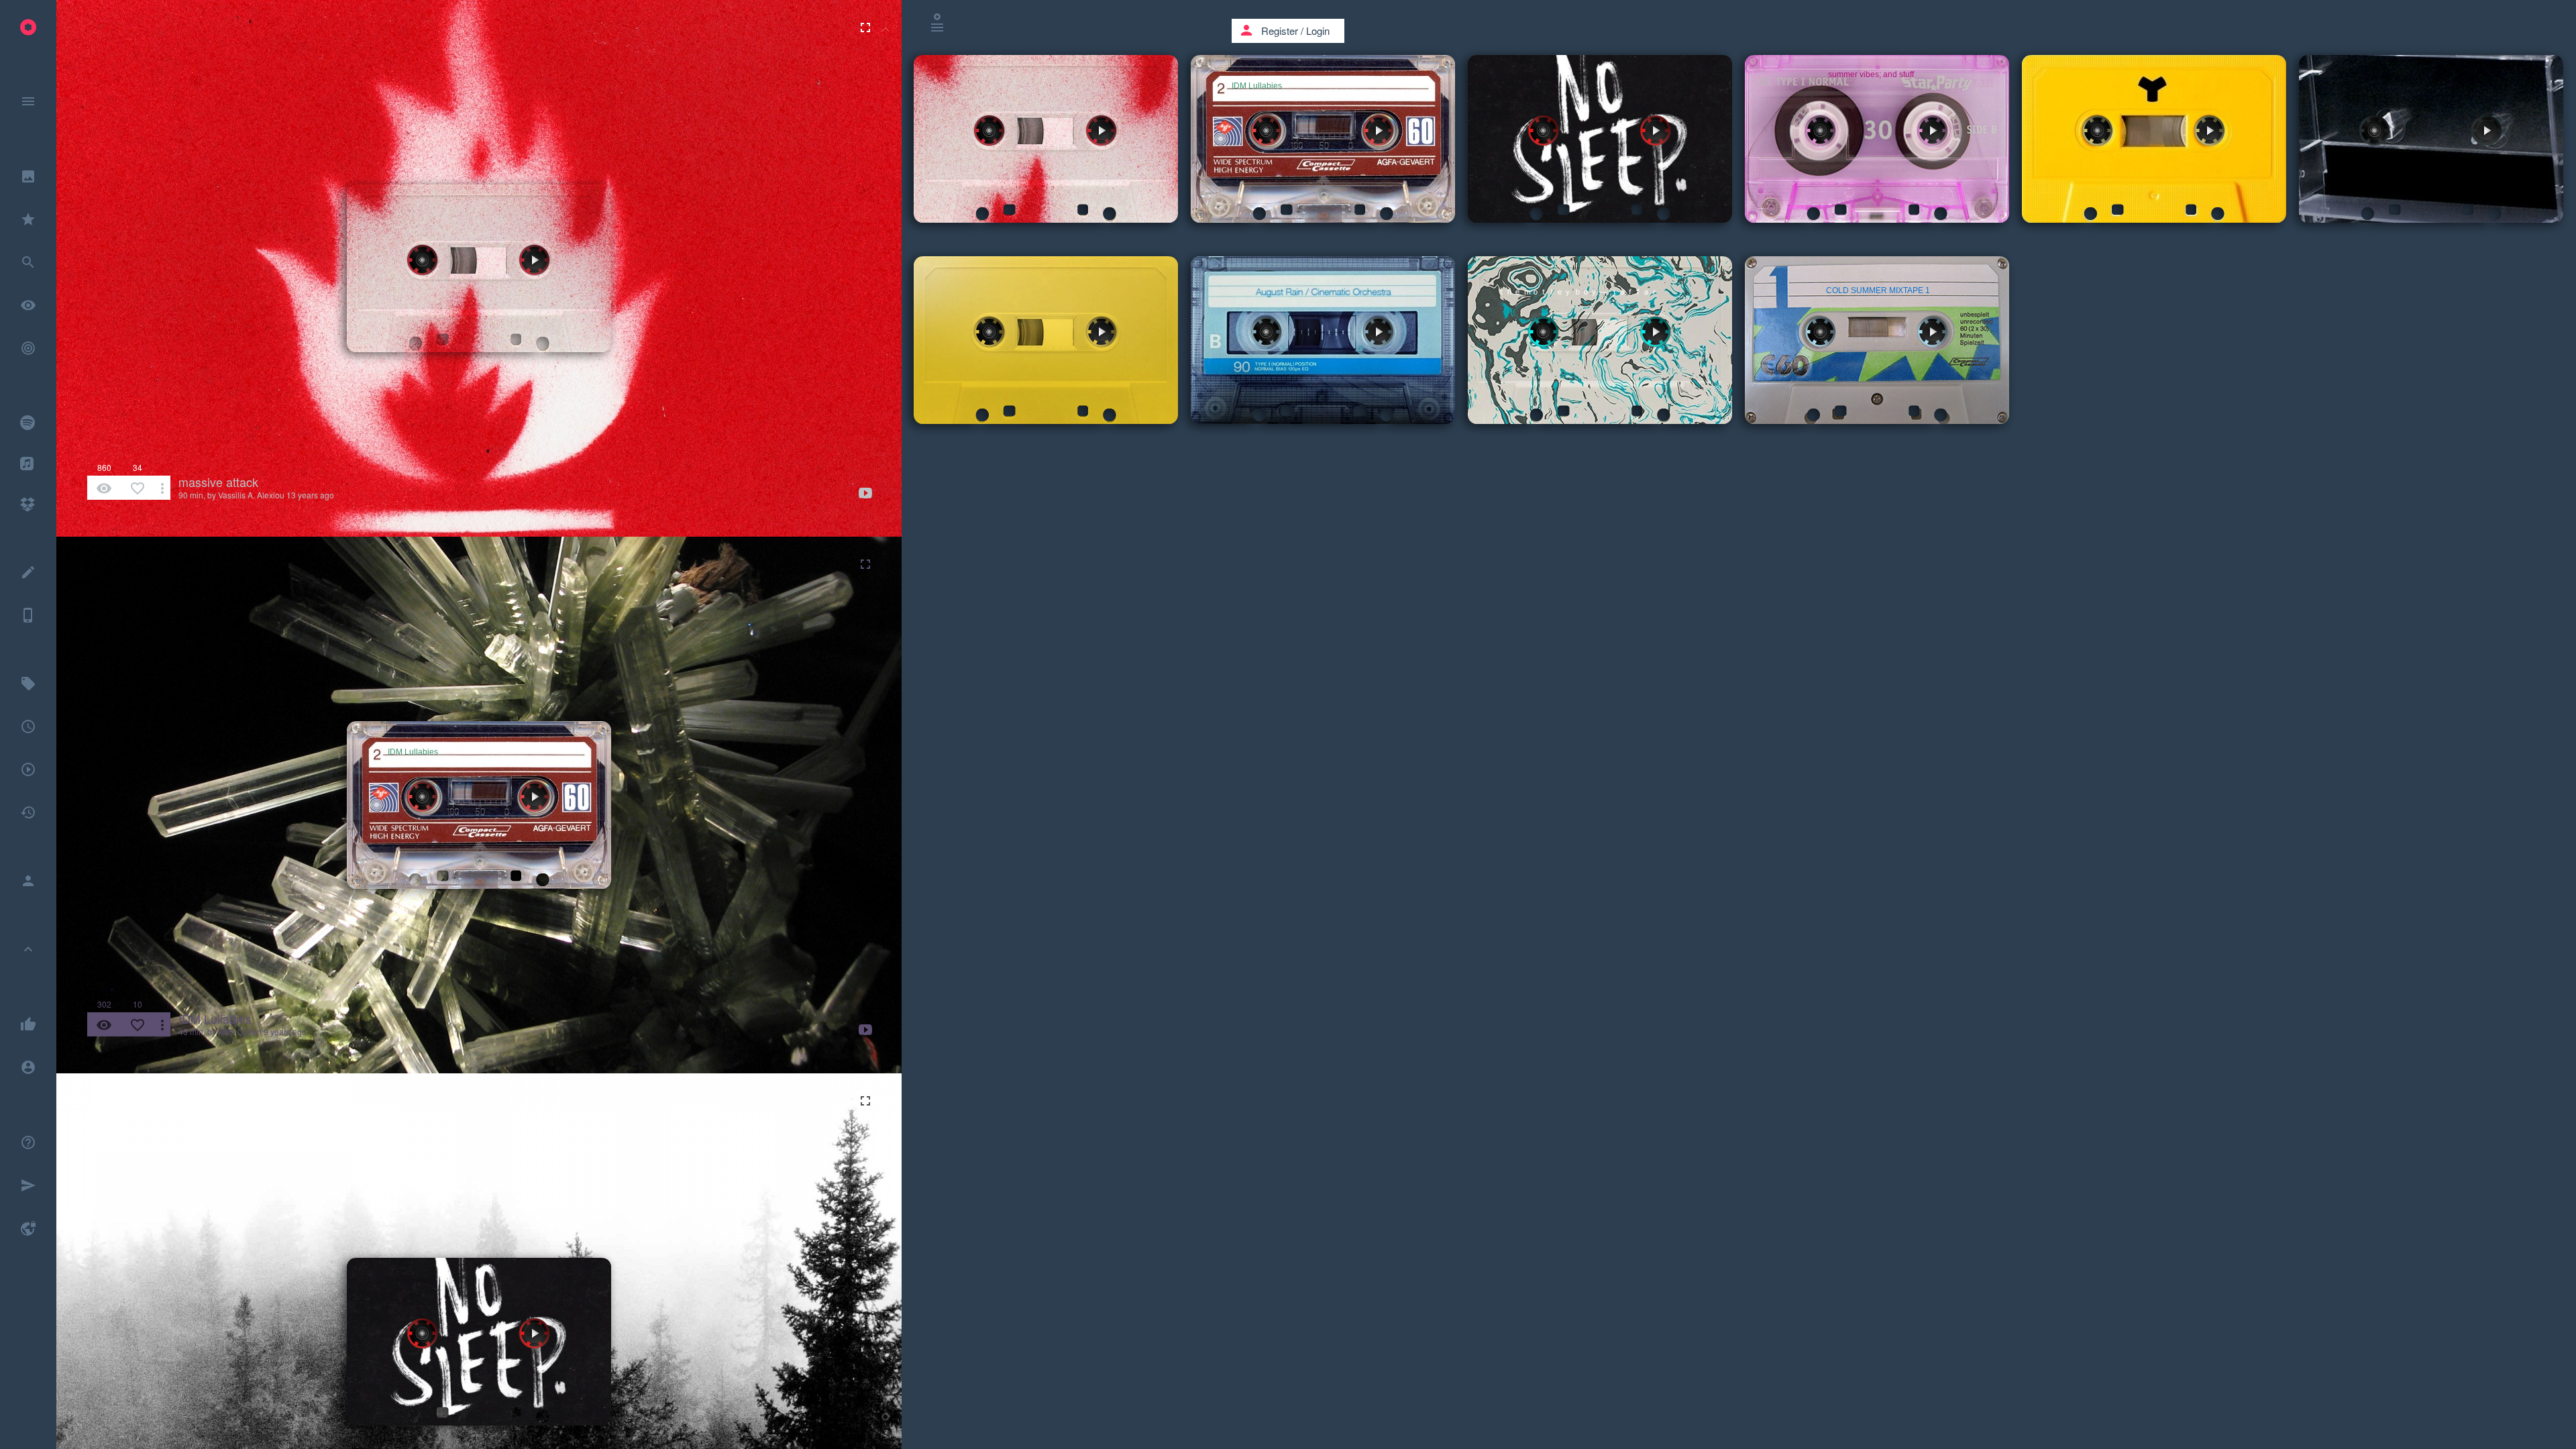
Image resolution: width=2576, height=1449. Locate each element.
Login (1318, 31)
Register (1280, 31)
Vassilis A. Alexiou (251, 495)
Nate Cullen (240, 1031)
